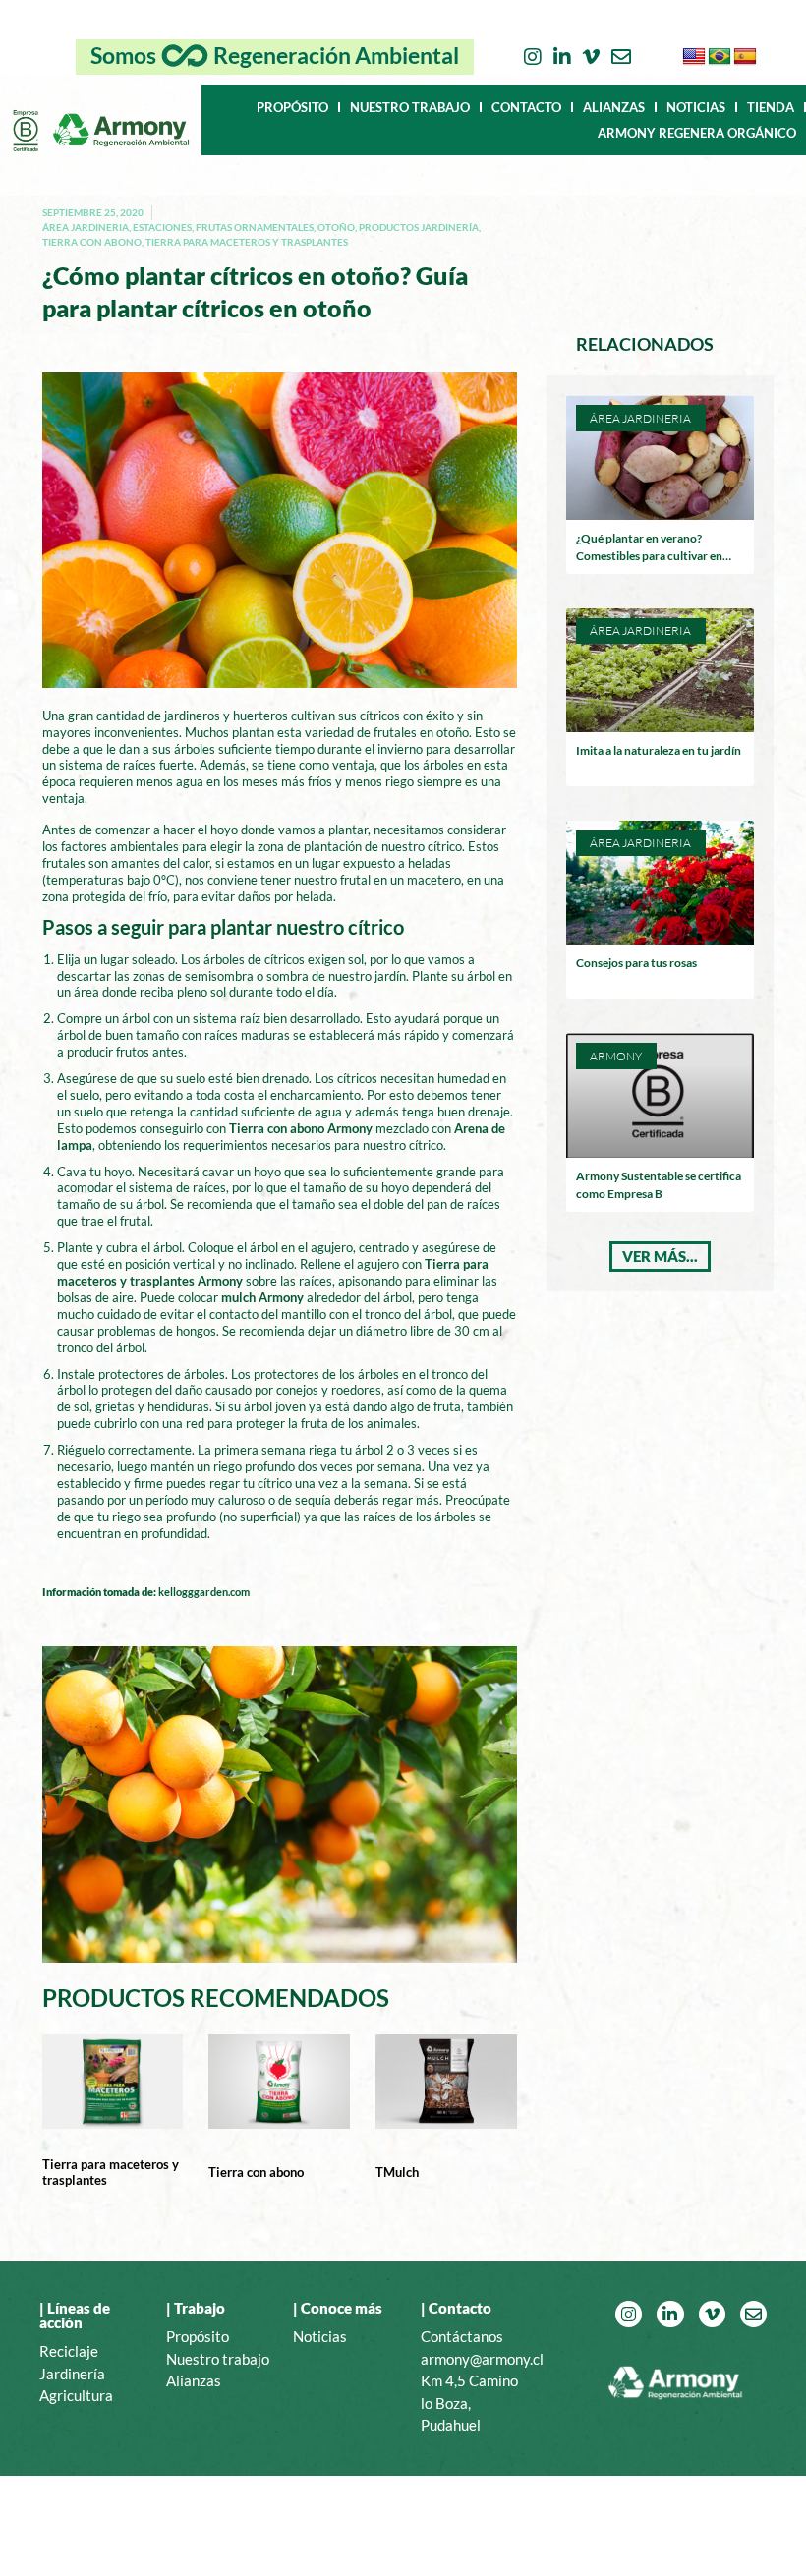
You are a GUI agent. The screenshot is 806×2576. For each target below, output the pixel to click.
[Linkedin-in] (562, 57)
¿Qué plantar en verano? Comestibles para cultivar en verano (649, 556)
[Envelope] (621, 57)
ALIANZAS (614, 107)
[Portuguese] (720, 57)
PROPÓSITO (292, 107)
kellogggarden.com (204, 1592)
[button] (660, 1257)
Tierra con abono (92, 242)
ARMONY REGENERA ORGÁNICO (697, 133)
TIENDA (771, 107)
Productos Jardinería (419, 227)
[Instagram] (533, 57)
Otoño (336, 227)
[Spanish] (745, 57)
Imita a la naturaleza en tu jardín (659, 750)
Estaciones (162, 227)
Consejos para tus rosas (636, 963)
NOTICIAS (696, 107)
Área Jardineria (86, 227)
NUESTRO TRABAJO (410, 107)
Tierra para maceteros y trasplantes (247, 242)
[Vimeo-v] (592, 57)
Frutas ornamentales (255, 227)
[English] (694, 57)
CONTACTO (526, 107)
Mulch (401, 2172)
